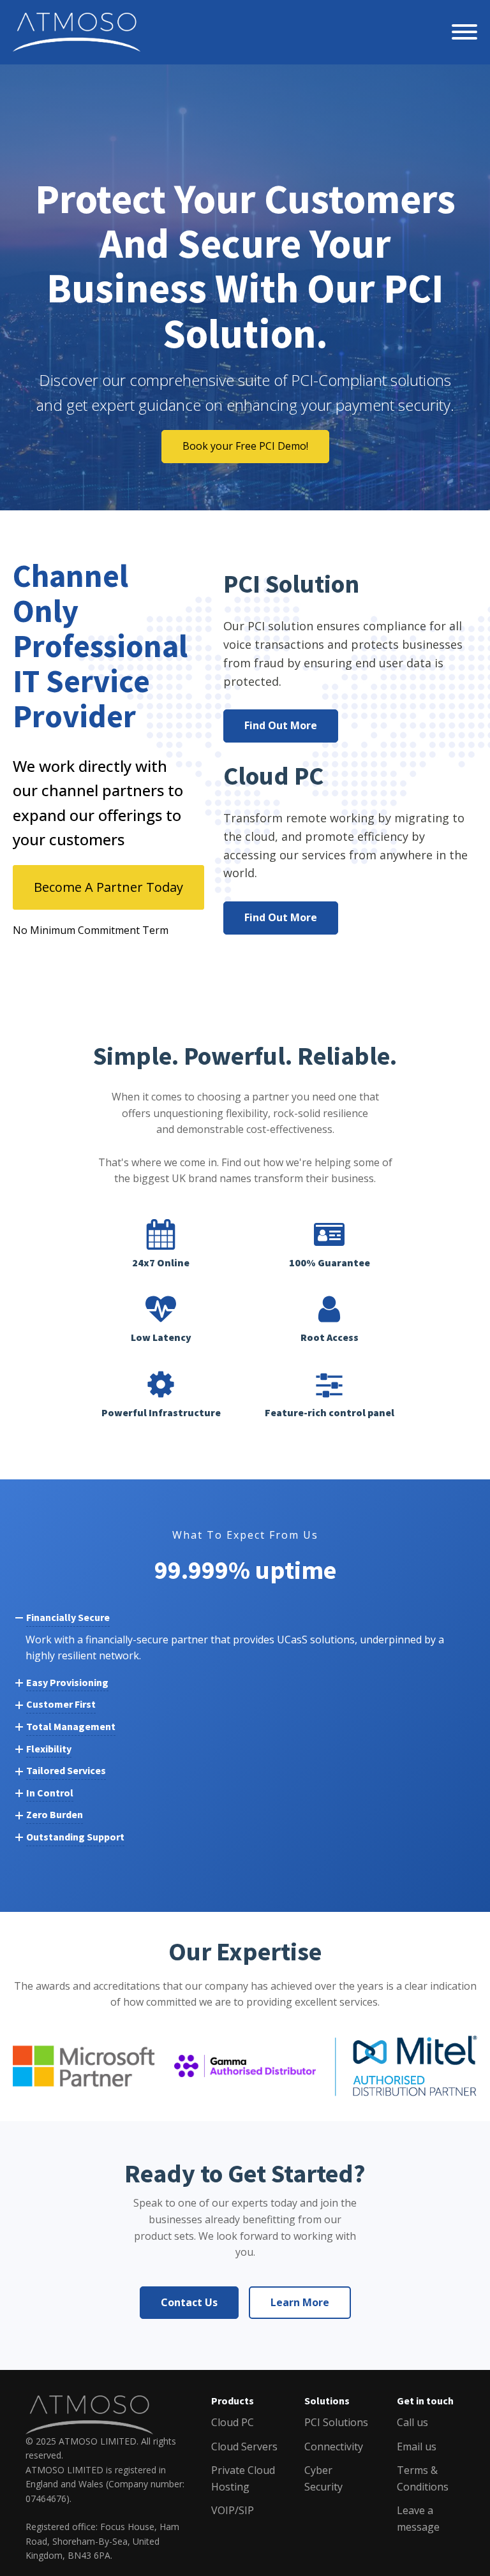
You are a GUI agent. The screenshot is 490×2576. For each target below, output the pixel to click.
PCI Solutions (336, 2422)
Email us (417, 2446)
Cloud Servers (244, 2446)
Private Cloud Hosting (243, 2478)
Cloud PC (233, 2422)
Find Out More (281, 725)
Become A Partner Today (108, 887)
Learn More (300, 2302)
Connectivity (334, 2446)
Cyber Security (323, 2478)
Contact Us (189, 2302)
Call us (412, 2422)
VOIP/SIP (233, 2510)
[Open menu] (464, 32)
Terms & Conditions (423, 2478)
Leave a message (418, 2519)
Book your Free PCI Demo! (245, 446)
